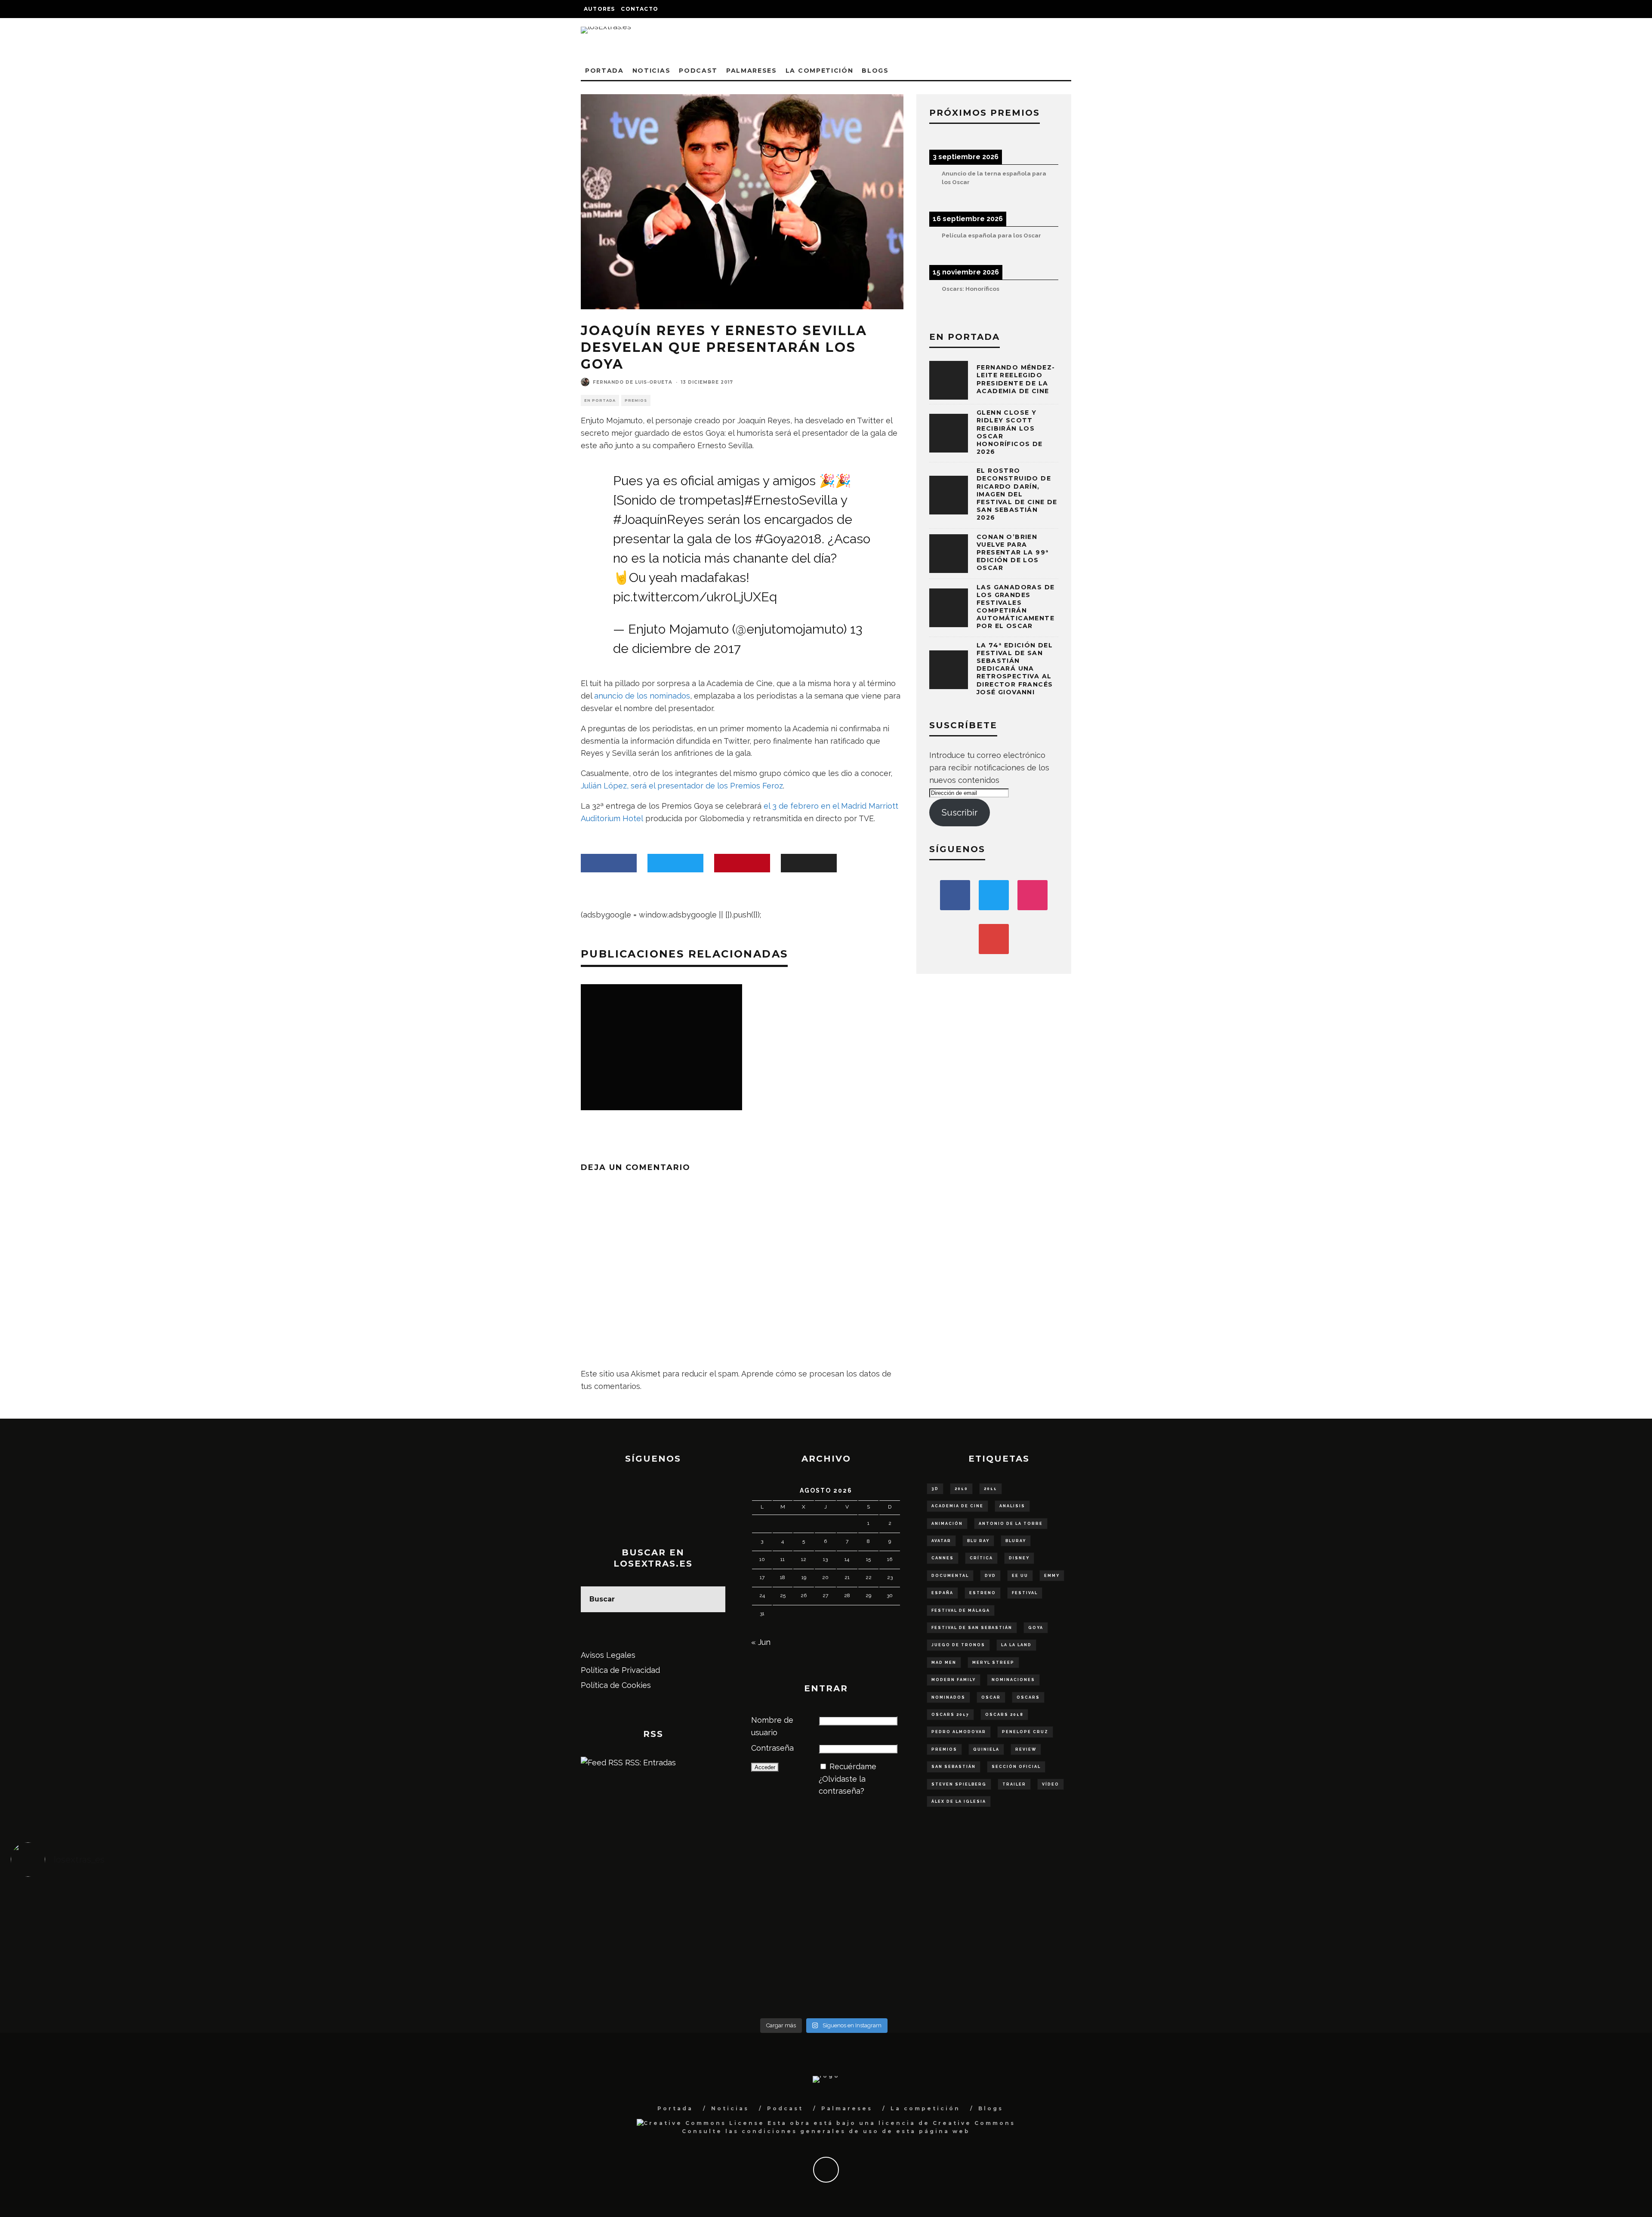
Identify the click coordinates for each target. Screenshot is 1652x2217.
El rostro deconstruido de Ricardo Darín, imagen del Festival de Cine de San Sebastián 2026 (1017, 494)
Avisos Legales (608, 1655)
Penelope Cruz (1025, 1732)
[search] (712, 1599)
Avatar (941, 1541)
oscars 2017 (950, 1715)
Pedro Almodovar (959, 1732)
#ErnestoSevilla (791, 500)
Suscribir (960, 813)
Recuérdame (853, 1766)
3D (935, 1489)
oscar (991, 1697)
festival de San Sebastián (972, 1628)
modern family (954, 1680)
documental (950, 1576)
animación (947, 1524)
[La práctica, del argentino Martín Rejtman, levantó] (214, 1906)
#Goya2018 (788, 539)
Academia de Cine (957, 1506)
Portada (604, 71)
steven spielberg (959, 1784)
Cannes (943, 1558)
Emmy (1052, 1576)
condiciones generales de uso (810, 2131)
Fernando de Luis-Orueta (633, 382)
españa (942, 1593)
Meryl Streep (993, 1663)
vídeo (1051, 1784)
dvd (990, 1576)
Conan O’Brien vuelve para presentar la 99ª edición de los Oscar (1012, 553)
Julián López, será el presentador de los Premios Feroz (682, 786)
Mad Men (944, 1663)
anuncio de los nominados (642, 696)
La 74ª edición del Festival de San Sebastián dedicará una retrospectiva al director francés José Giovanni (1015, 669)
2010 (961, 1489)
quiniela (986, 1749)
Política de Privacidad (620, 1670)
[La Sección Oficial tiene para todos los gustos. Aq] (621, 1974)
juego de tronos (958, 1645)
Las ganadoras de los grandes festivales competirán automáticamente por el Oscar (1016, 607)
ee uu (1020, 1576)
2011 (991, 1489)
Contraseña (772, 1748)
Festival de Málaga (961, 1610)
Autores (599, 9)
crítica (981, 1558)
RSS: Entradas (649, 1763)
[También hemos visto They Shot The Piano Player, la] (1434, 1943)
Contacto (640, 9)
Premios (636, 400)
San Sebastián (954, 1767)
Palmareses (752, 71)
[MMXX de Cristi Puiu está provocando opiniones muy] (621, 1906)
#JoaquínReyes (658, 519)
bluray (1016, 1541)
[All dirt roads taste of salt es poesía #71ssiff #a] (1434, 1906)
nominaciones (1013, 1680)
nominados (948, 1697)
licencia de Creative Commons (947, 2123)
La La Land (1016, 1645)
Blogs (875, 71)
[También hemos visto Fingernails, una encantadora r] (621, 1943)
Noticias (651, 71)
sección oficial (1016, 1767)
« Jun (761, 1642)
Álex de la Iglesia (959, 1801)
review (1026, 1749)
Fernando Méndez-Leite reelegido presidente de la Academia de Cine (1016, 379)
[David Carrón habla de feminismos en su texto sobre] (1027, 1943)
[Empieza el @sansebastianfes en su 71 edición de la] (1027, 1980)
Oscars (1028, 1697)
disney (1019, 1558)
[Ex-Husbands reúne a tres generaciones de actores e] (1027, 1906)
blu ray (978, 1541)
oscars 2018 (1004, 1715)
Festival (1025, 1593)
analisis (1012, 1506)
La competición (820, 71)
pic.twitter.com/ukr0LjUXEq (695, 597)
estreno (983, 1593)
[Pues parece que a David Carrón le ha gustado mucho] (214, 1943)
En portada (600, 400)
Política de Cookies (616, 1685)
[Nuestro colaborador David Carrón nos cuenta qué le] (214, 1986)
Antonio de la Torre (1011, 1524)
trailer (1014, 1784)
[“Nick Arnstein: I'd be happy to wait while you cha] (1434, 1980)
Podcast (698, 71)
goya (1036, 1628)
